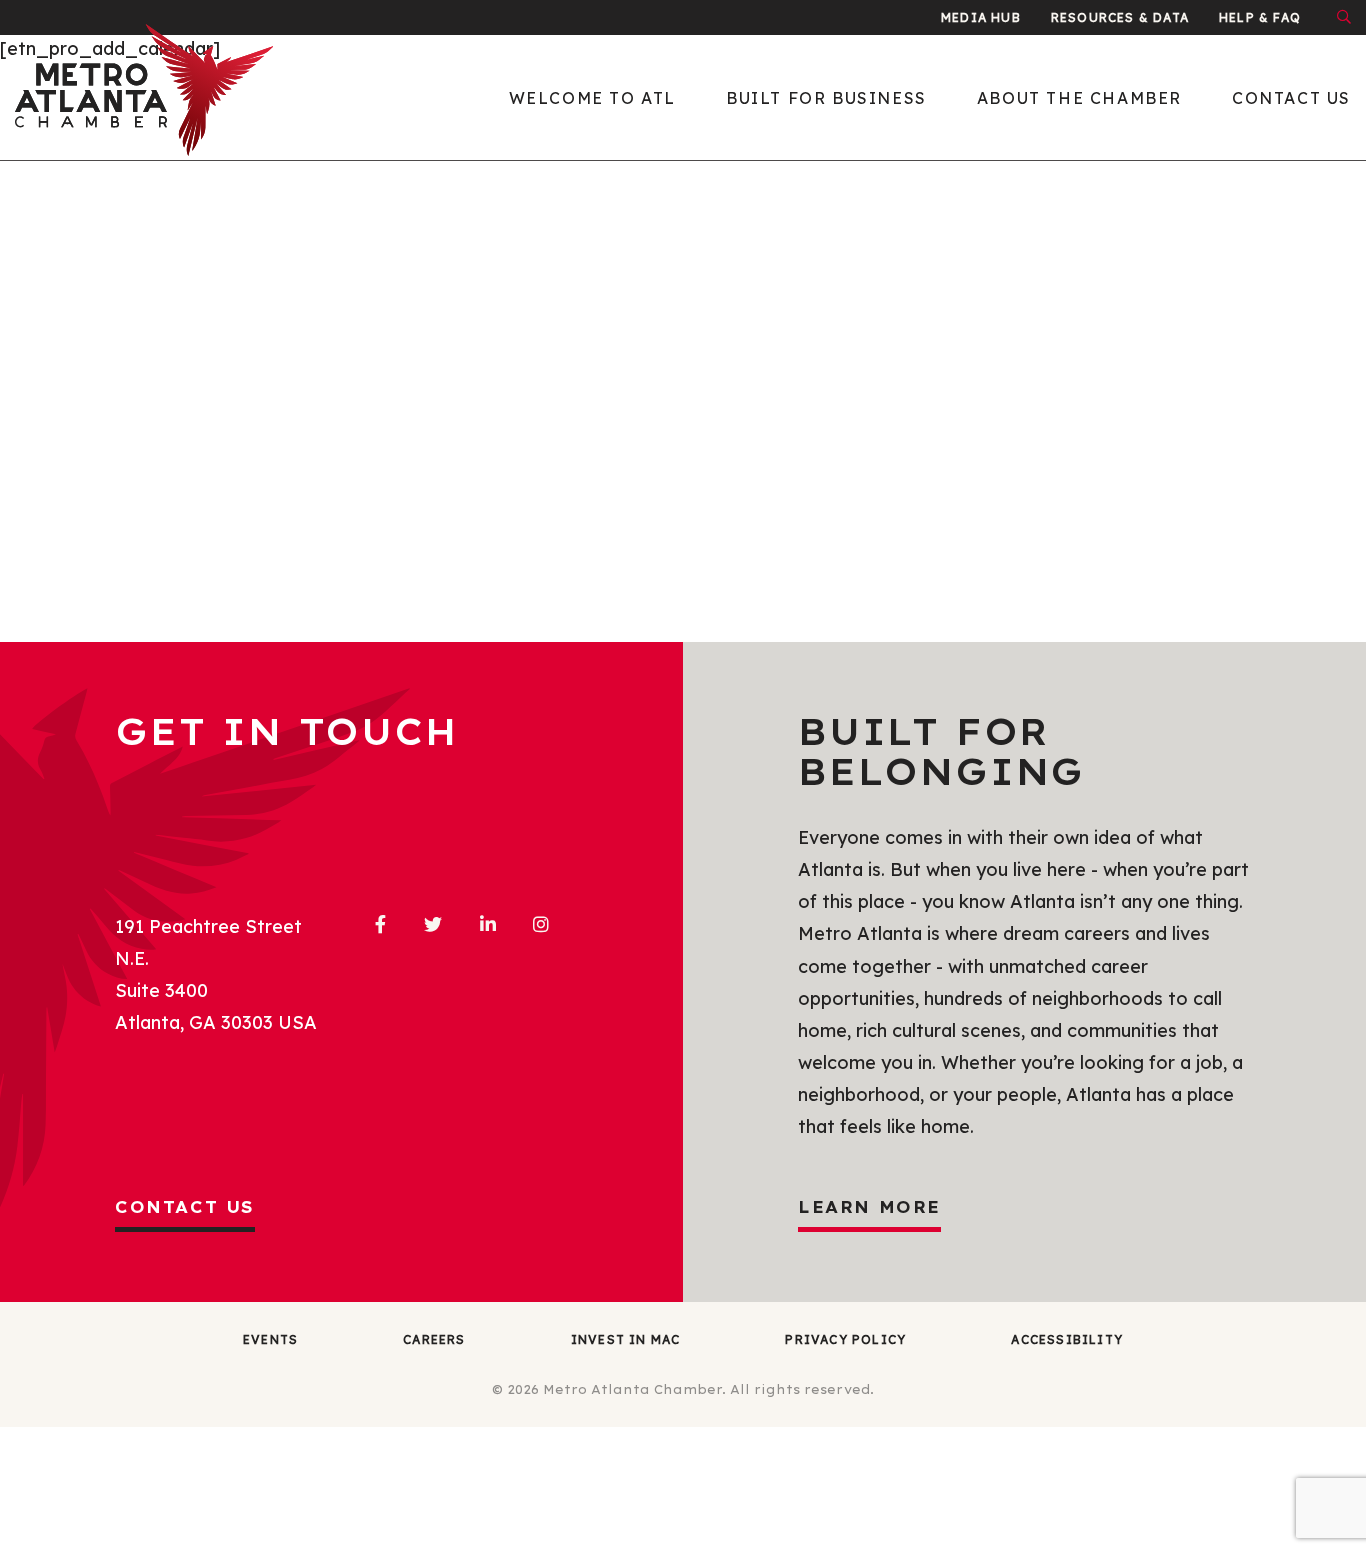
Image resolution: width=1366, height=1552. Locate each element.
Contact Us (185, 1207)
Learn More (869, 1207)
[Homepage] (171, 97)
